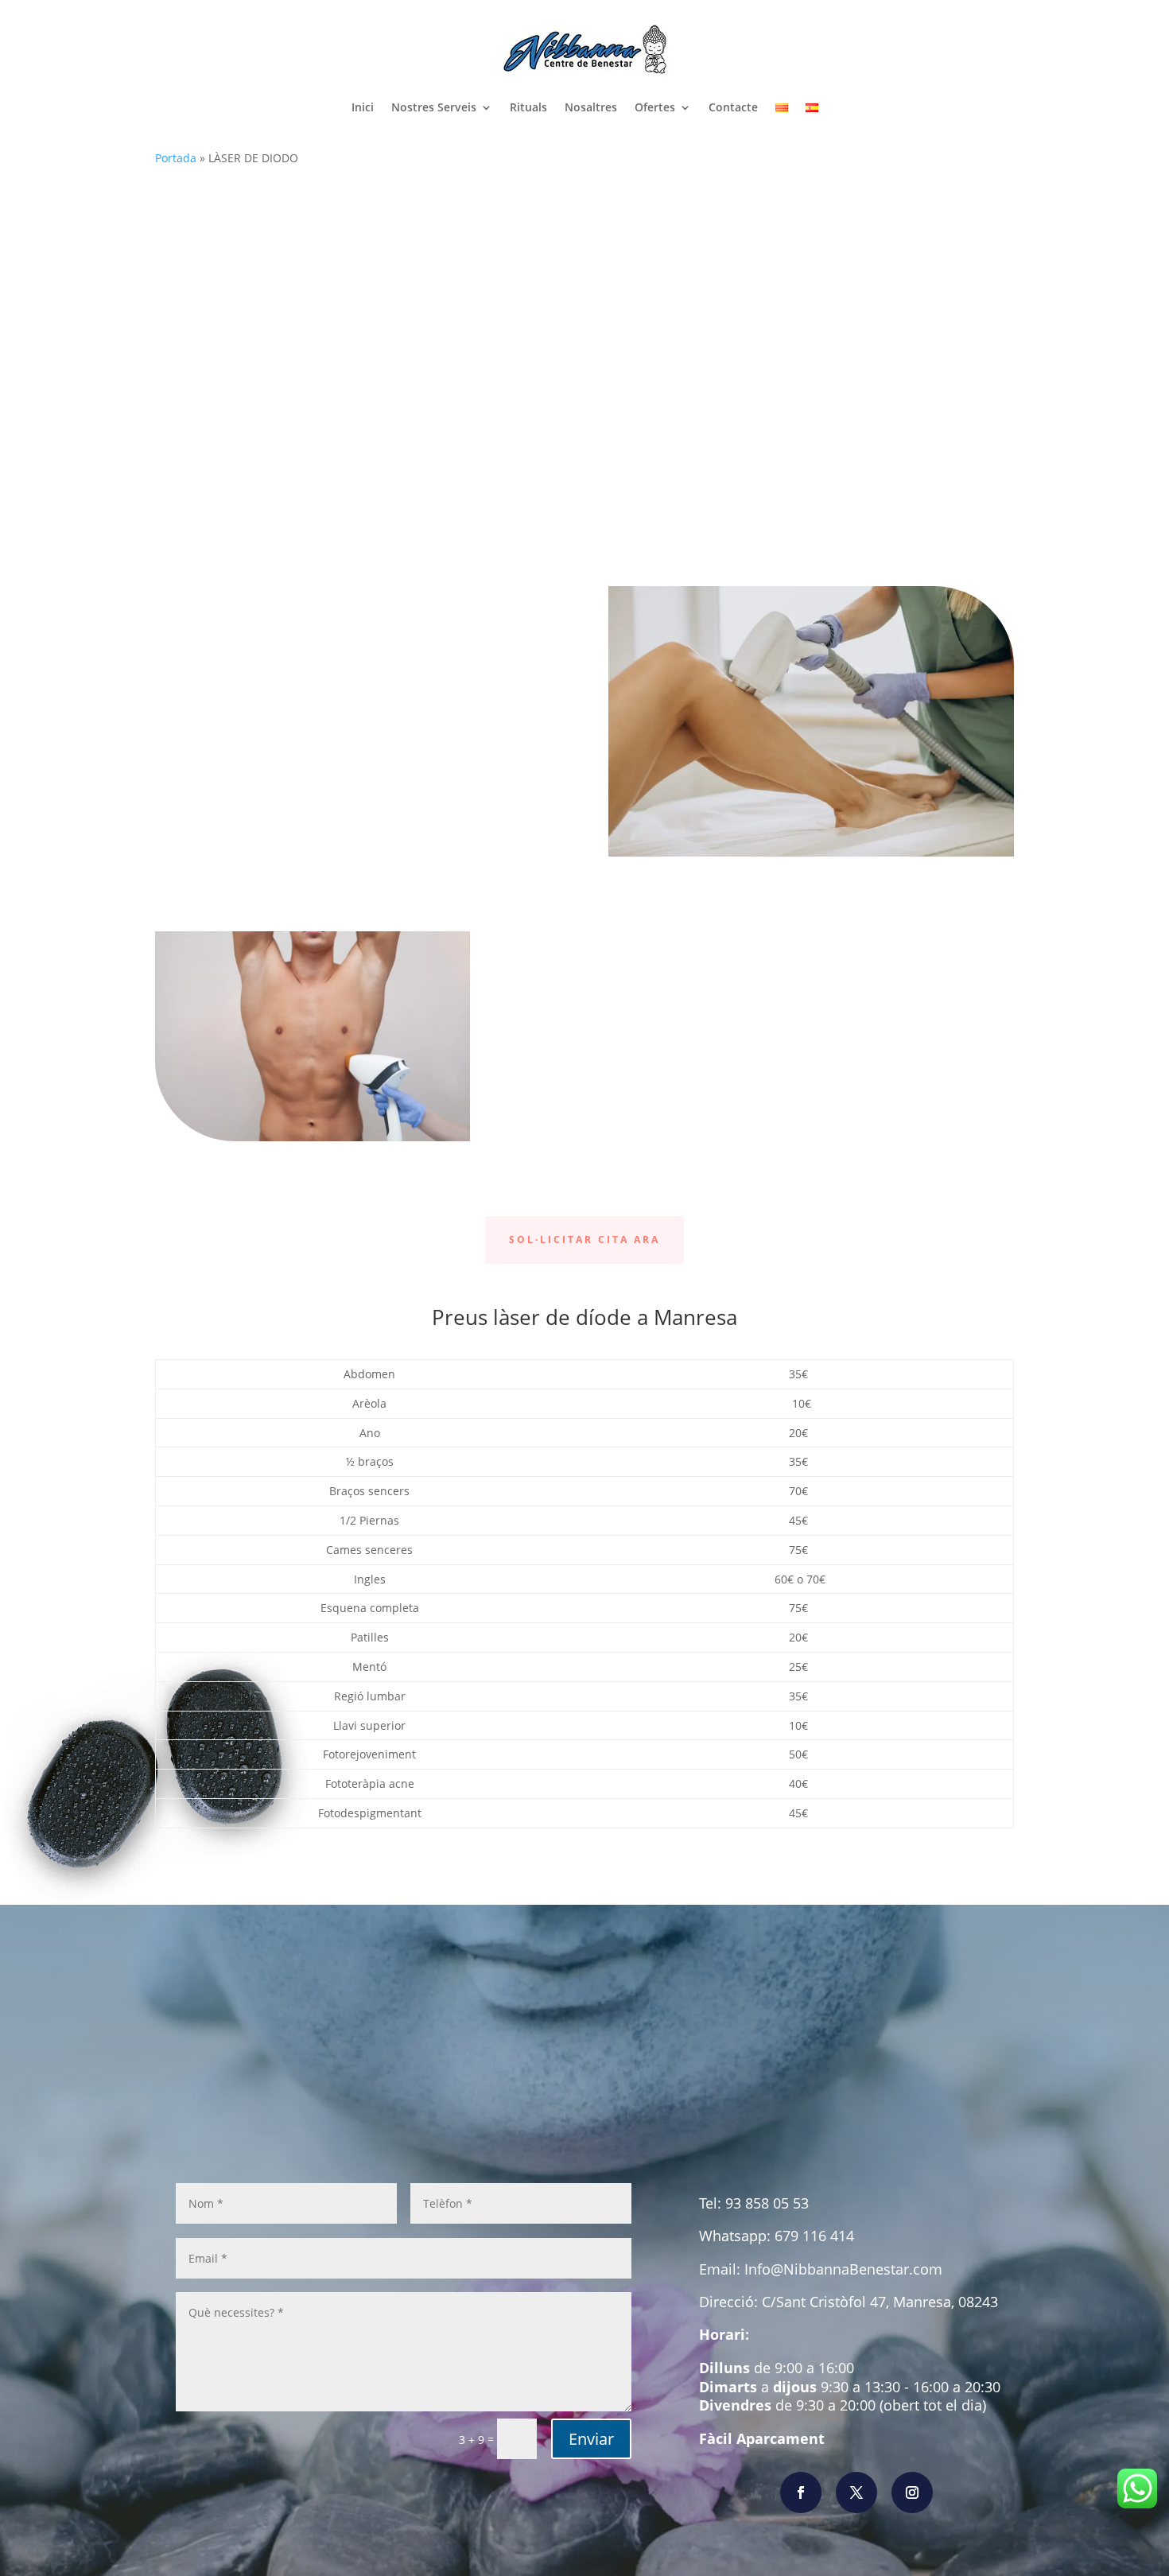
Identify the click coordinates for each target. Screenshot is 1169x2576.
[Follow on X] (856, 2492)
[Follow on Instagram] (912, 2492)
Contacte (733, 107)
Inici (363, 107)
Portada (176, 158)
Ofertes (655, 107)
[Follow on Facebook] (801, 2492)
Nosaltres (591, 107)
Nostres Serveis (434, 107)
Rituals (528, 107)
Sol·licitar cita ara (584, 1239)
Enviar (591, 2439)
